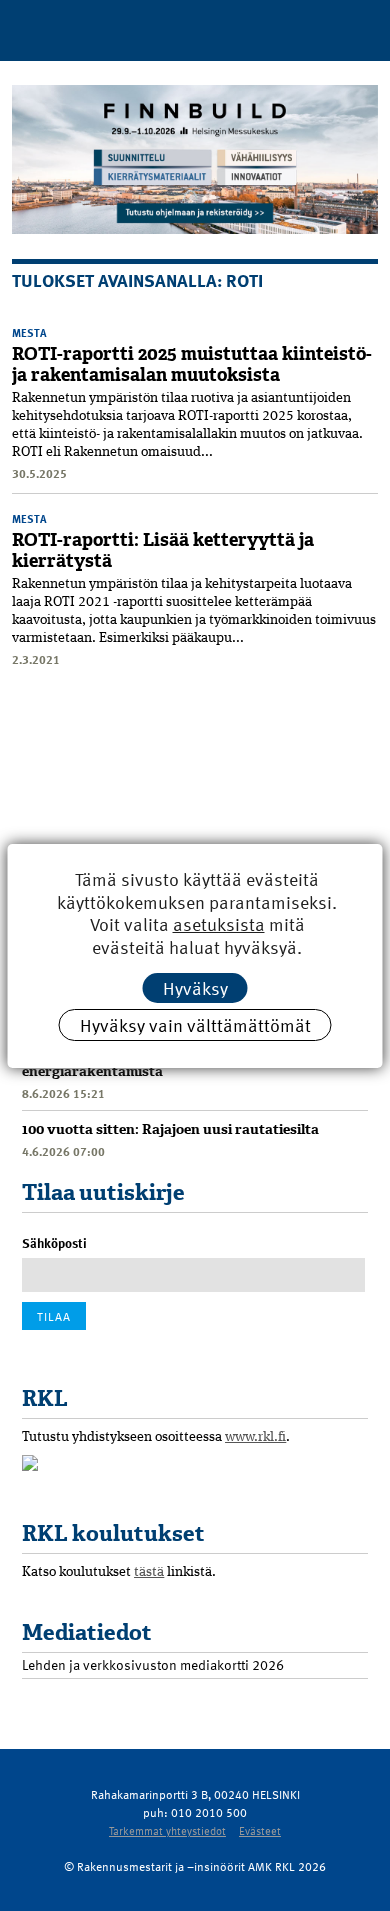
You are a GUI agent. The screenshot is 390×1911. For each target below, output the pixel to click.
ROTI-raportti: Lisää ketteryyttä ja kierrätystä (163, 550)
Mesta (29, 332)
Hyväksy (195, 987)
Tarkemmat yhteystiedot (167, 1830)
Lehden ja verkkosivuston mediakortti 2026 (153, 1664)
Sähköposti (54, 1243)
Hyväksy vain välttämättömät (195, 1024)
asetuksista (219, 924)
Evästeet (260, 1830)
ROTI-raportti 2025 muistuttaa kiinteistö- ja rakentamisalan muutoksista (192, 364)
